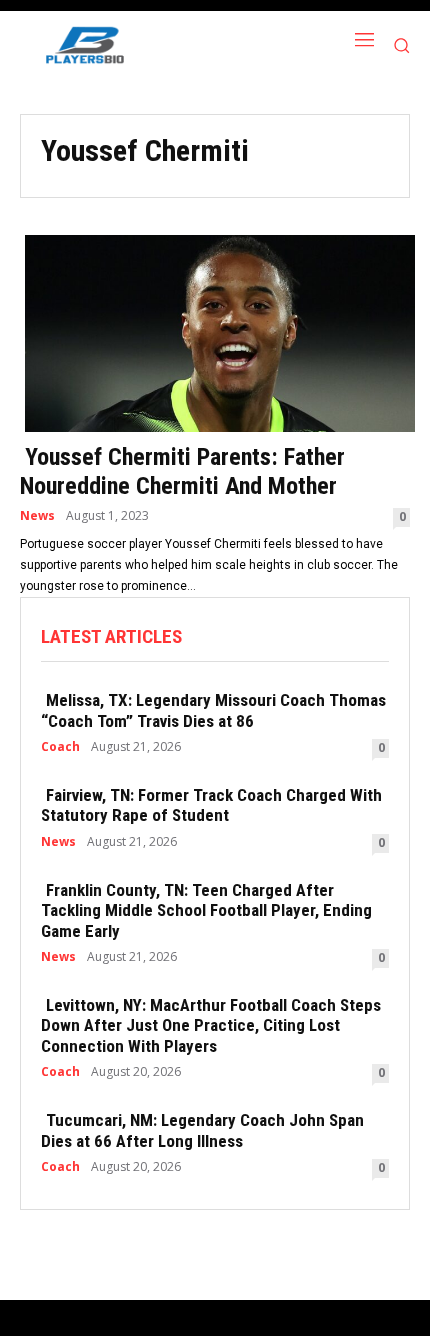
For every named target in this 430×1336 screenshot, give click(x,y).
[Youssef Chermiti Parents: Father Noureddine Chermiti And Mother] (215, 331)
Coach (60, 747)
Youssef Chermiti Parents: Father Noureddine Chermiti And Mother (182, 471)
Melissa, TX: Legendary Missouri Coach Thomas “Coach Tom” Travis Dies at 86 (213, 710)
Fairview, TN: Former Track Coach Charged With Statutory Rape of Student (211, 805)
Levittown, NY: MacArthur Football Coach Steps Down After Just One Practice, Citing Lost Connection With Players (211, 1025)
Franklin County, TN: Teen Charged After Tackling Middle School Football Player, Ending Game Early (206, 910)
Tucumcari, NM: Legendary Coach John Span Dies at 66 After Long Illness (202, 1130)
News (37, 516)
